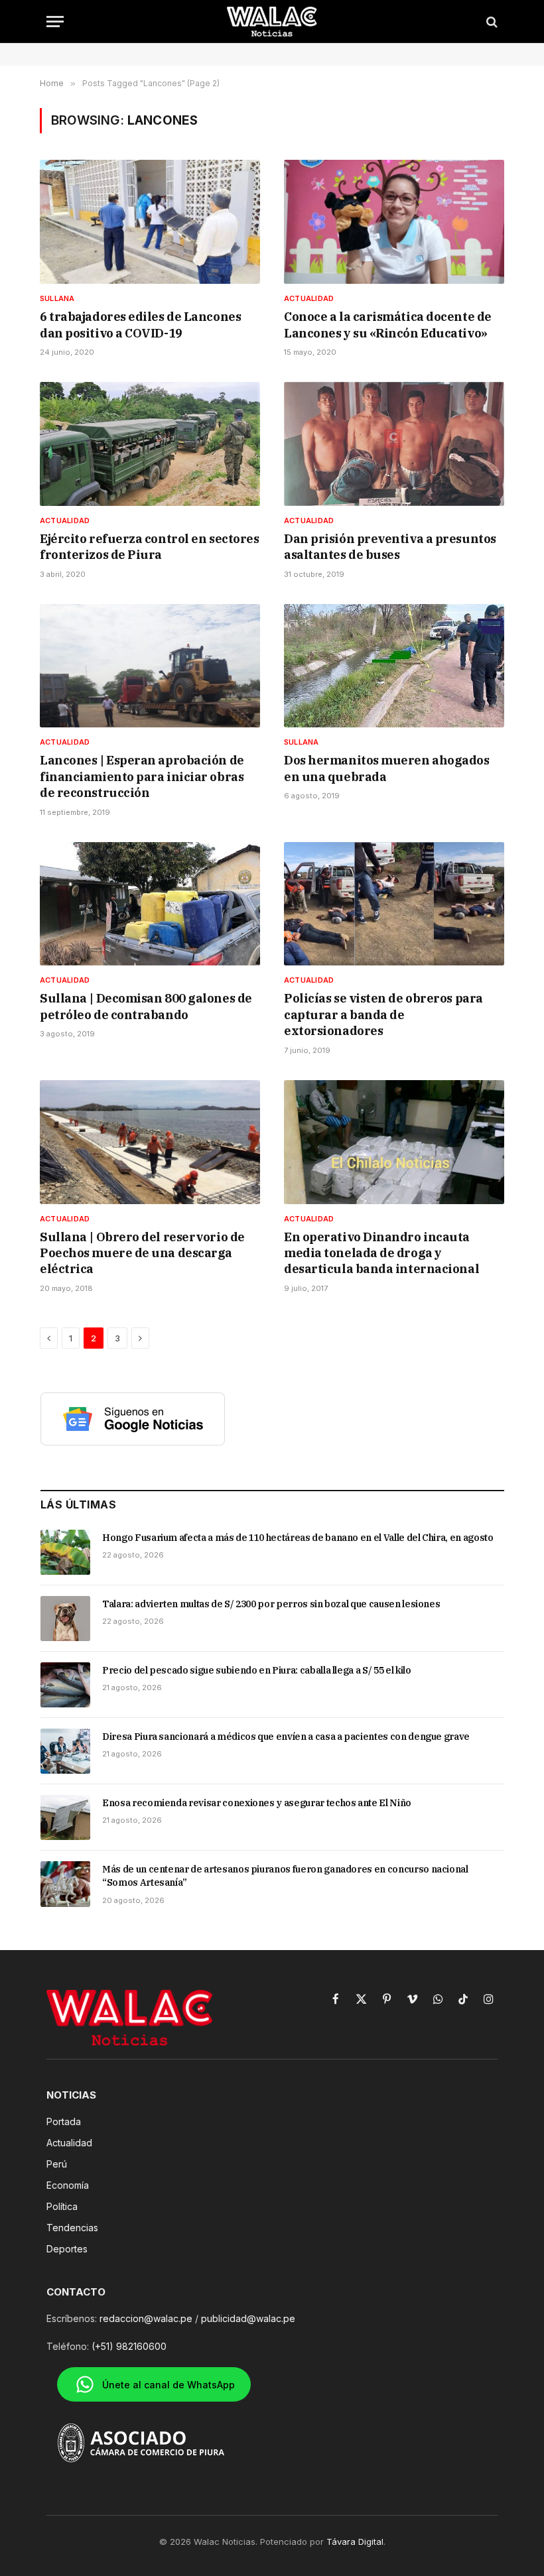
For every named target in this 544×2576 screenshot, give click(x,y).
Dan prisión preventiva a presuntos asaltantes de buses (390, 547)
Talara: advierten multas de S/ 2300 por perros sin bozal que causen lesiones (271, 1604)
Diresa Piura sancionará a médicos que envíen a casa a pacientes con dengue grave (286, 1737)
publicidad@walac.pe (248, 2318)
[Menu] (55, 22)
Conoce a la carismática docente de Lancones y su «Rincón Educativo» (388, 325)
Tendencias (72, 2228)
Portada (64, 2121)
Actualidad (309, 298)
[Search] (491, 22)
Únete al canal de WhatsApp (169, 2385)
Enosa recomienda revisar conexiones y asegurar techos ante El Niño (257, 1803)
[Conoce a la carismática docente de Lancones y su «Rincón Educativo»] (394, 222)
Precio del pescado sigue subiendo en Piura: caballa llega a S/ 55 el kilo (256, 1670)
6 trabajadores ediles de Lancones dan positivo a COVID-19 (140, 325)
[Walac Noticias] (272, 22)
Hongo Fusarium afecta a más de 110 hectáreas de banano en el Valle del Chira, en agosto (298, 1538)
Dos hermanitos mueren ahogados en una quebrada (387, 768)
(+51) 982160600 (129, 2346)
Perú (57, 2164)
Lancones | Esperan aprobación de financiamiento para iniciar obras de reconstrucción (142, 776)
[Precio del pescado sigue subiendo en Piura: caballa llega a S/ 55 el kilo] (65, 1685)
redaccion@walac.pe (146, 2318)
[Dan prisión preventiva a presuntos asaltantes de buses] (394, 444)
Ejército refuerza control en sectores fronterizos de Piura (149, 547)
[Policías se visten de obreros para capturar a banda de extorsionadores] (394, 904)
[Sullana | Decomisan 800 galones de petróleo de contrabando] (150, 904)
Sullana (57, 298)
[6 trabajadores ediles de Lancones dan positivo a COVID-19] (150, 222)
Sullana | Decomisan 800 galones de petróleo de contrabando (146, 1006)
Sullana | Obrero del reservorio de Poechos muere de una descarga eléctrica (142, 1253)
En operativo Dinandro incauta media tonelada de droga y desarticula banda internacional (381, 1253)
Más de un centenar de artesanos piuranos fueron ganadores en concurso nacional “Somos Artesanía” (285, 1876)
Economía (68, 2185)
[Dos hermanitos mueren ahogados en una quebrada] (394, 666)
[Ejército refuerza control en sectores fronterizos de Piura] (150, 444)
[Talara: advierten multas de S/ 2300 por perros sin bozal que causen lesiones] (65, 1619)
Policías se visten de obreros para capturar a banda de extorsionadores (383, 1014)
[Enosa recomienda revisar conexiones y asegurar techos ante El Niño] (65, 1817)
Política (62, 2206)
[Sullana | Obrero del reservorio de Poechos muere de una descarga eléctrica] (150, 1142)
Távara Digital (355, 2542)
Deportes (67, 2249)
